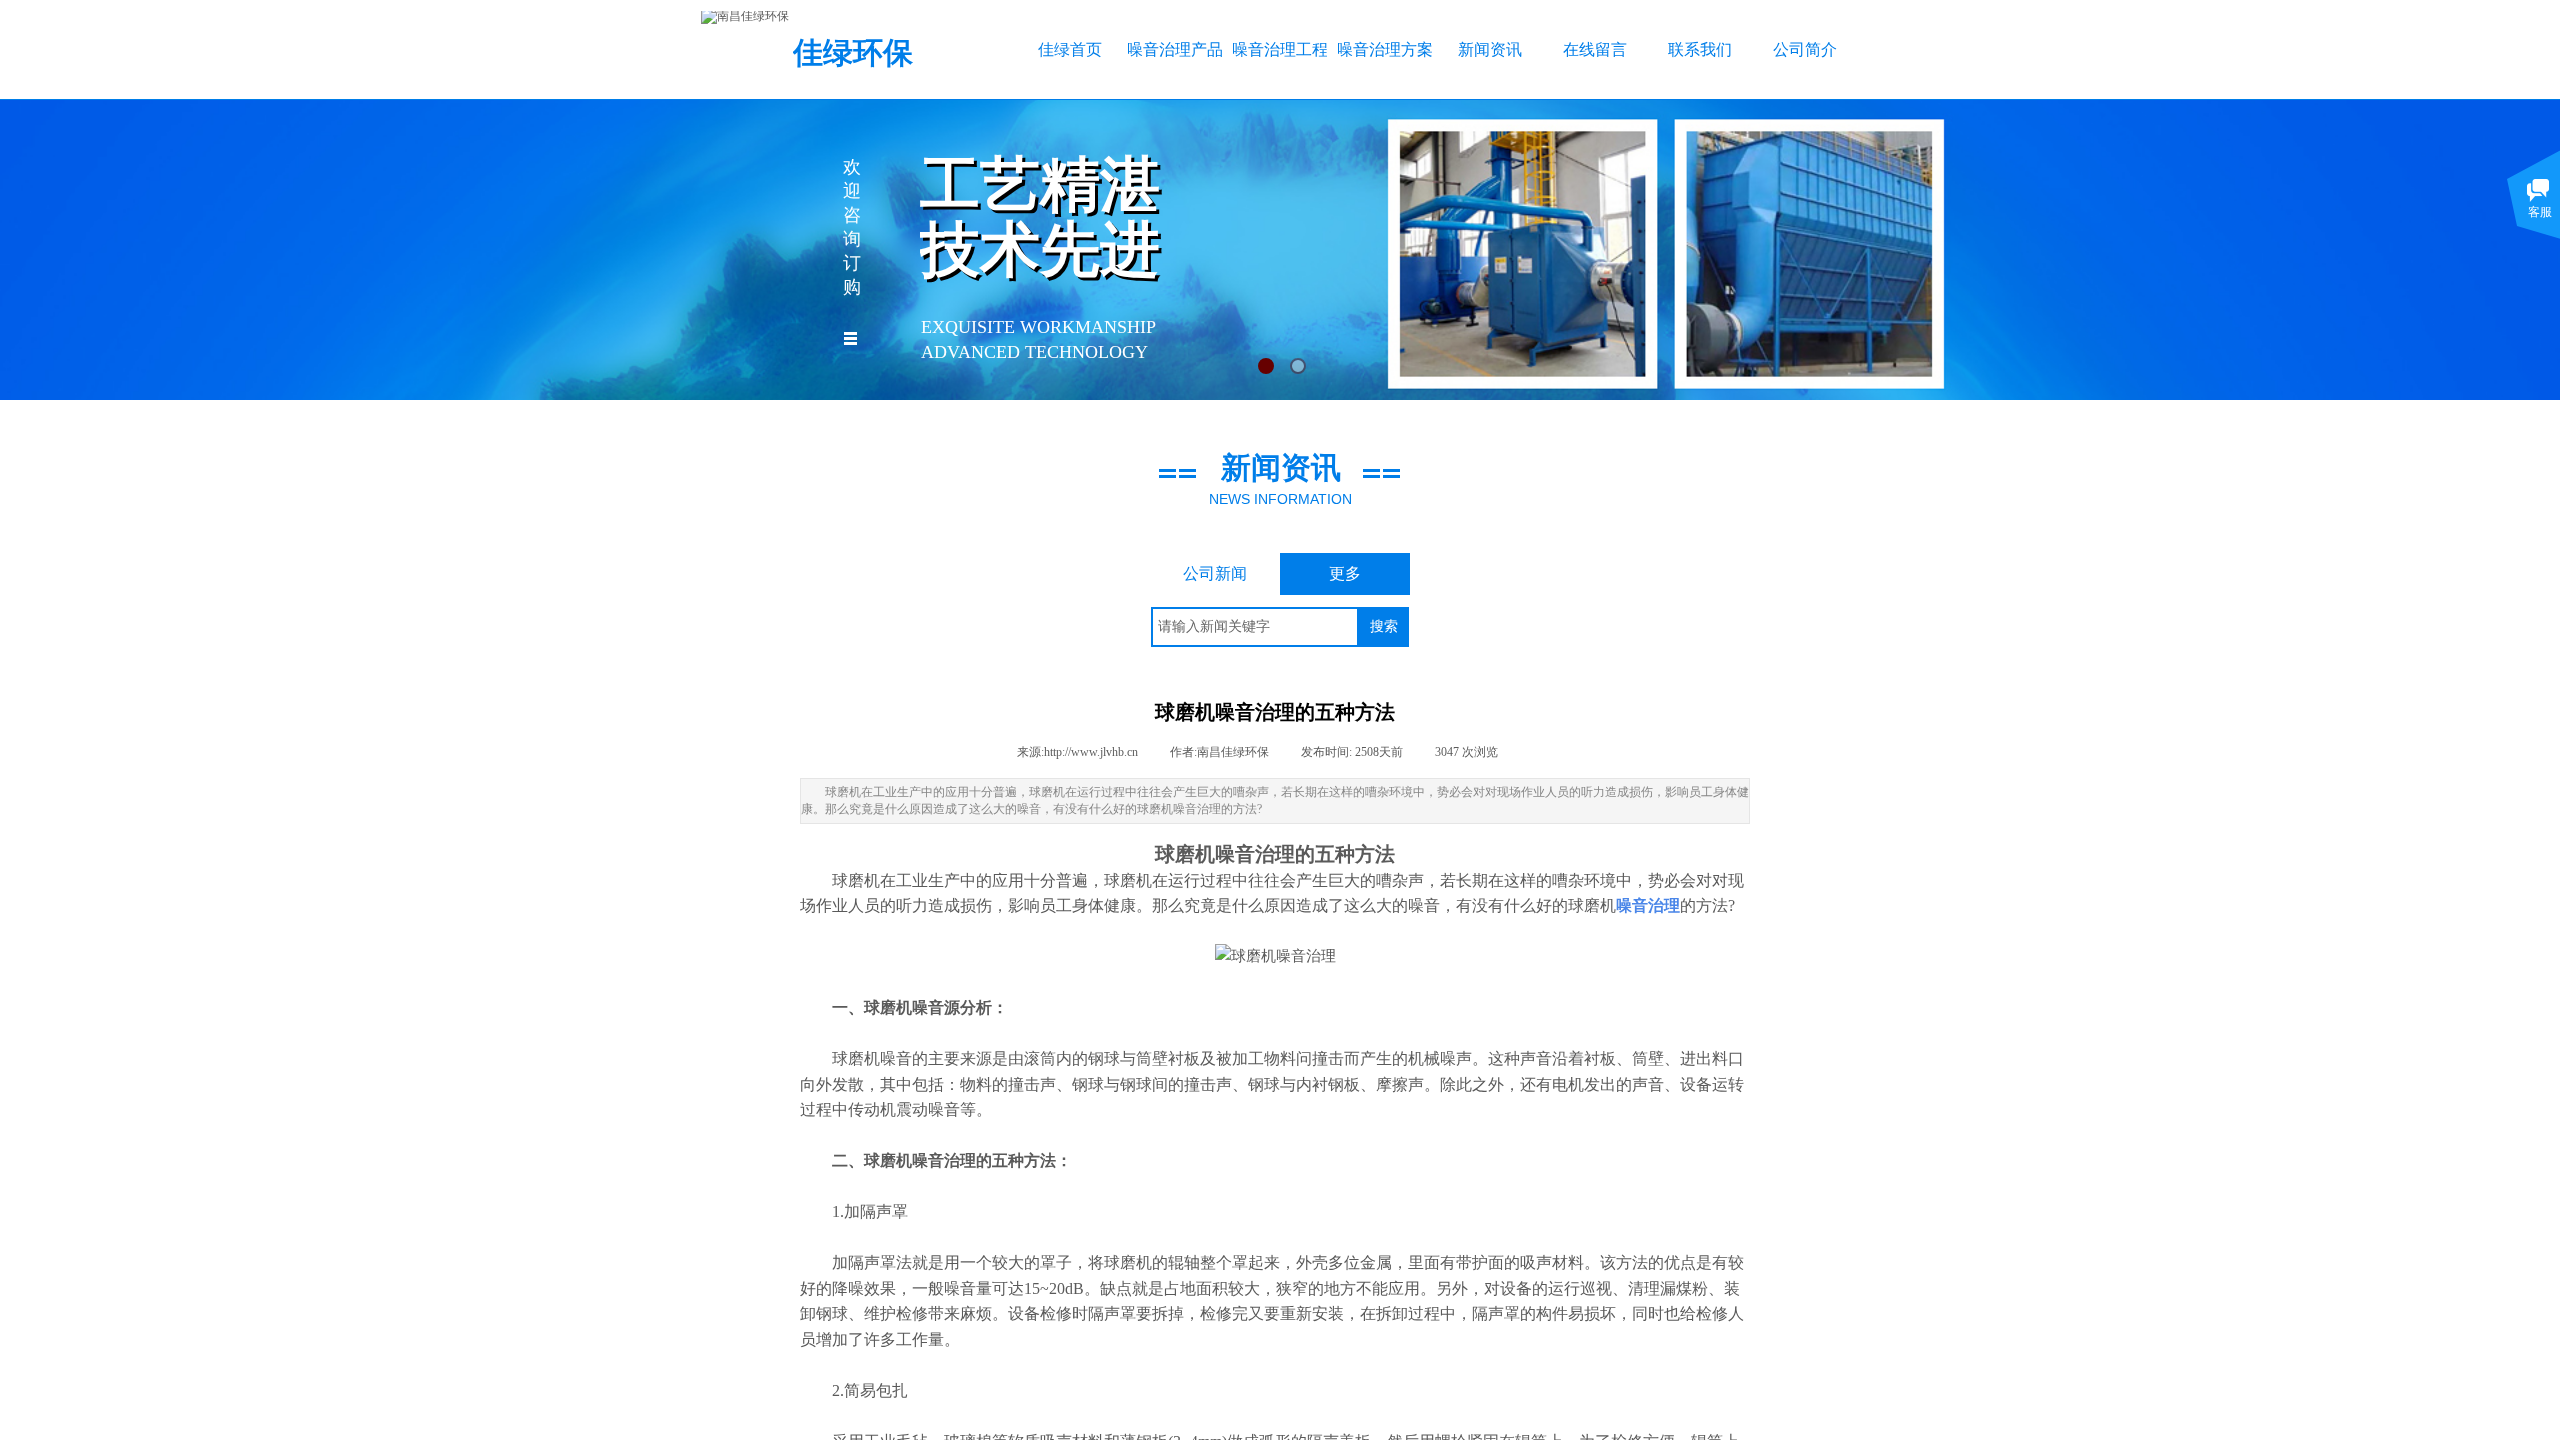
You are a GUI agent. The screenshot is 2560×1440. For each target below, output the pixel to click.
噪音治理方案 (1384, 49)
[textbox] (1255, 627)
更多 (1345, 573)
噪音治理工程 (1279, 49)
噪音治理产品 (1174, 49)
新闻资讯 (1490, 49)
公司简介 (1805, 49)
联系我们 (1700, 49)
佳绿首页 (1070, 49)
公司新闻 (1215, 573)
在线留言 (1595, 49)
